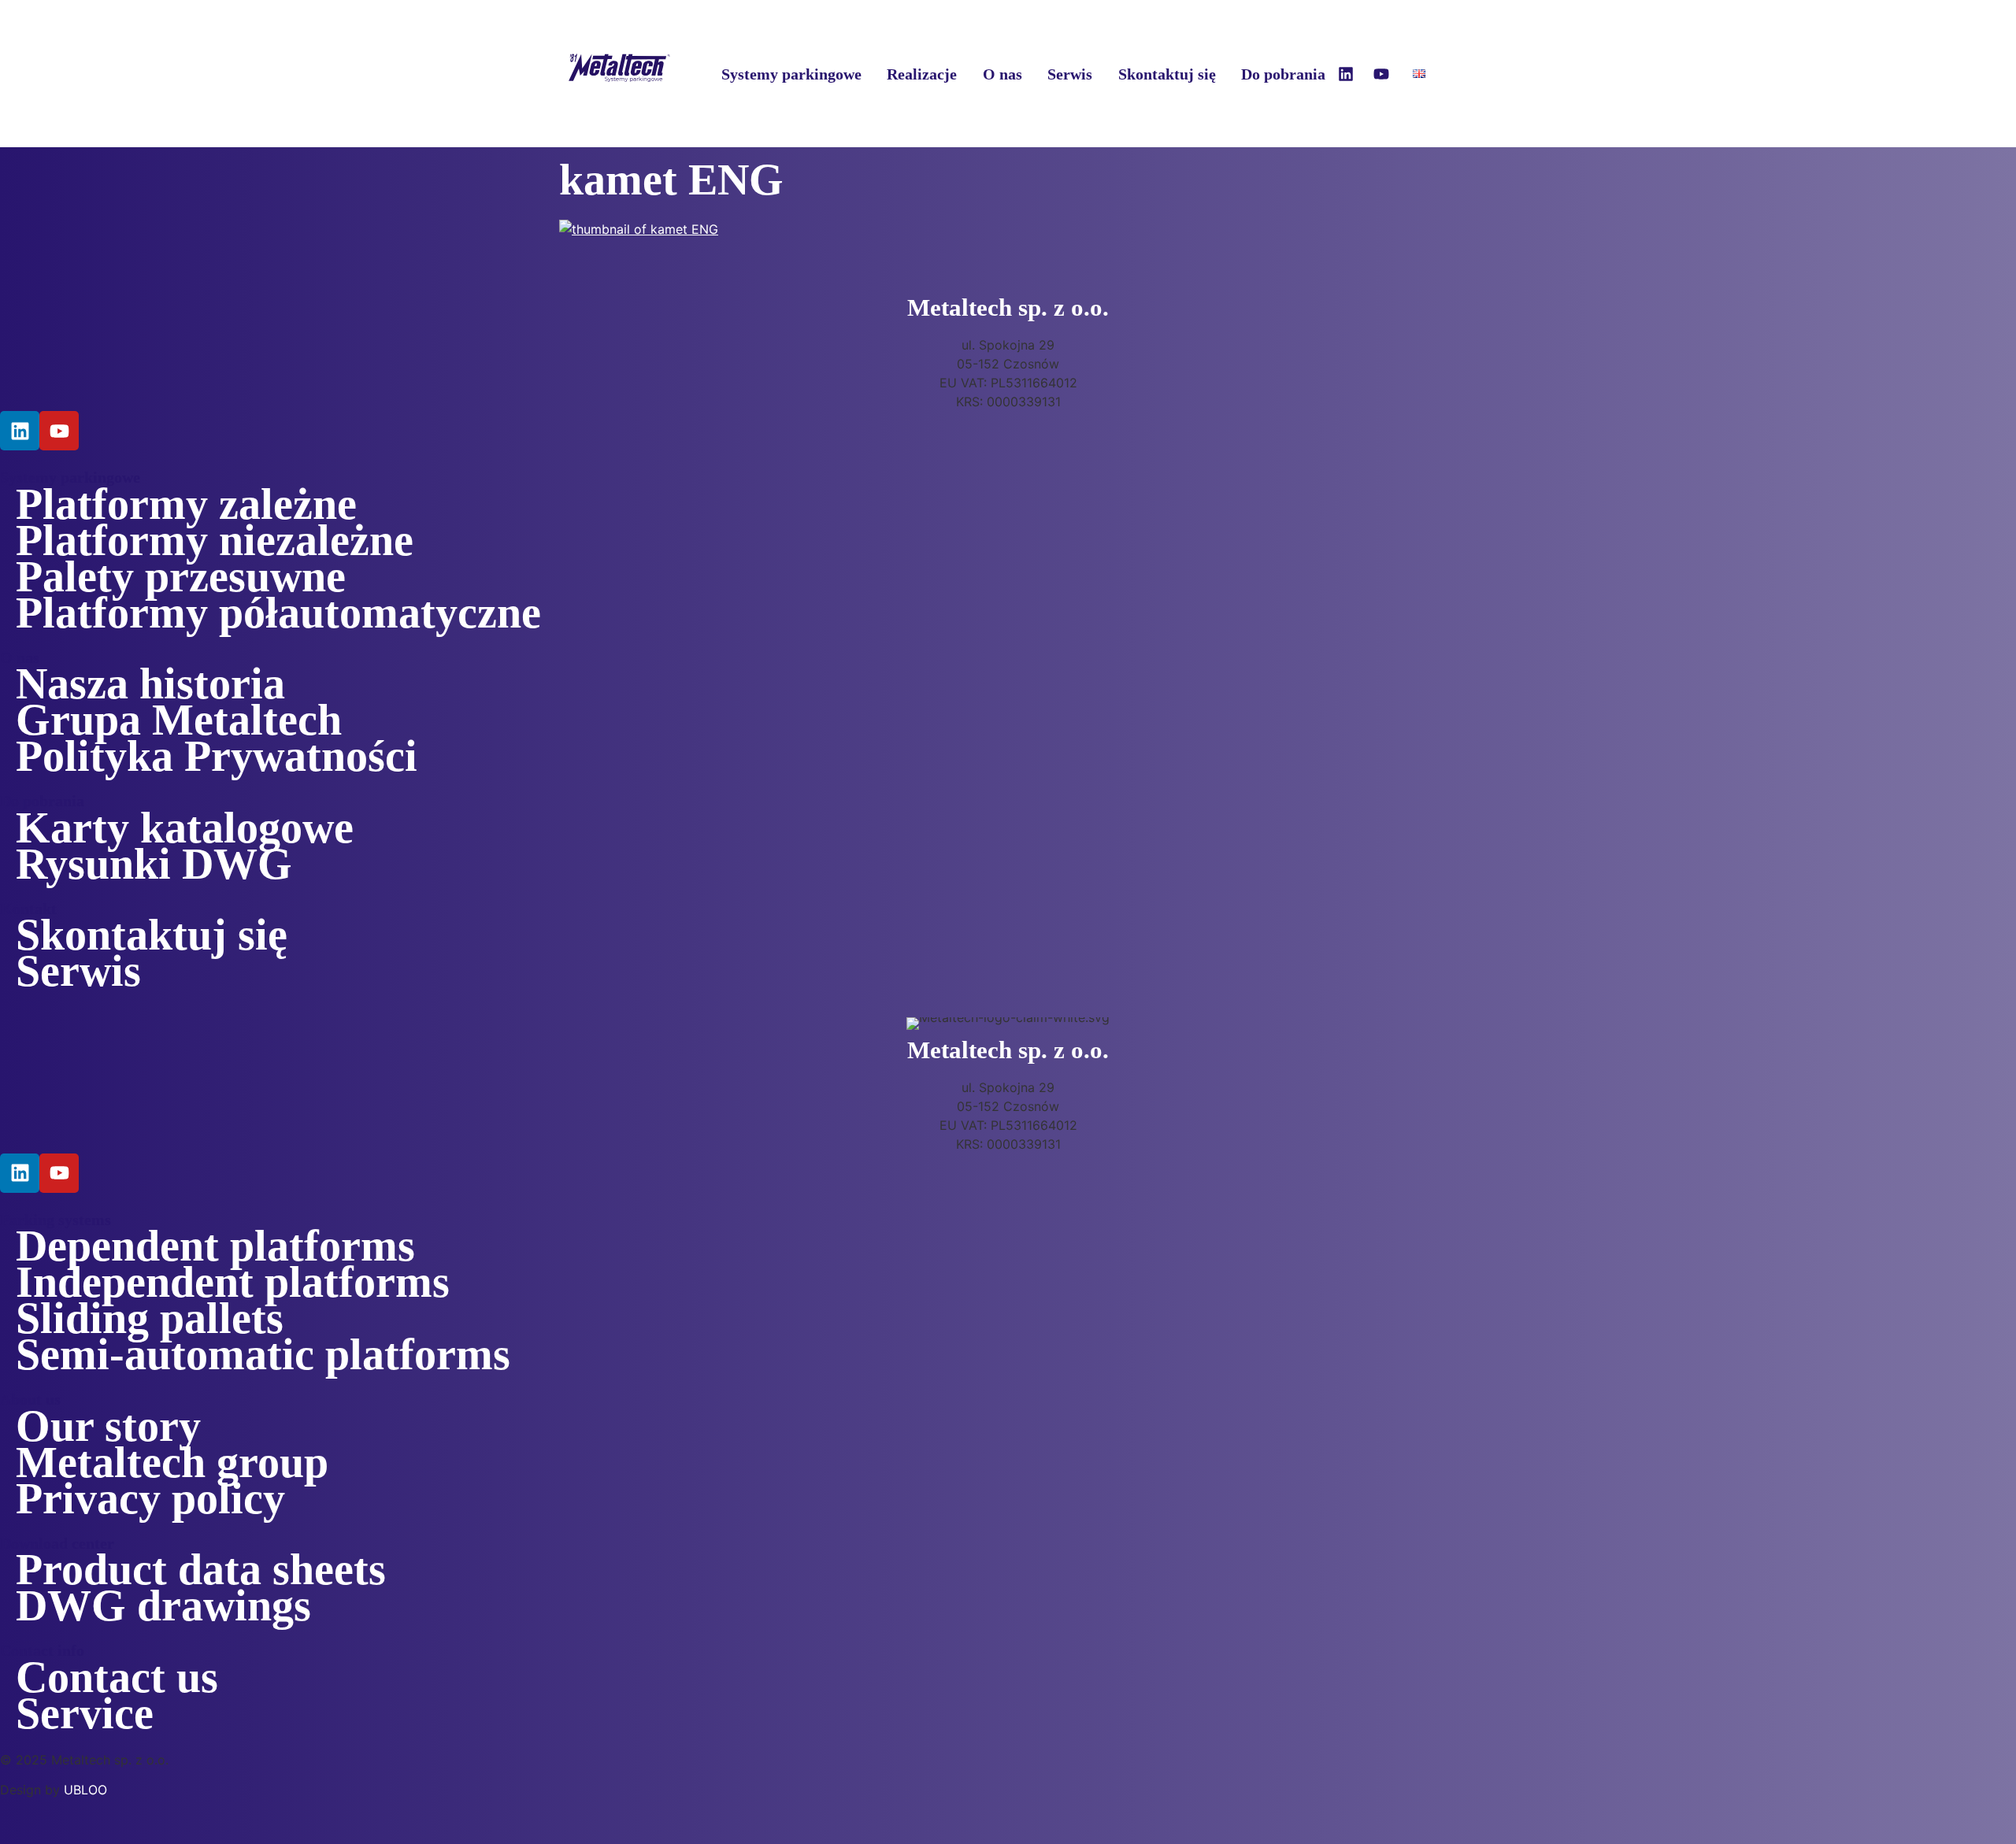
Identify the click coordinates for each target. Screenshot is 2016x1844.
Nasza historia (150, 683)
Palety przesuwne (181, 576)
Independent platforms (233, 1282)
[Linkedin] (1346, 74)
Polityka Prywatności (217, 756)
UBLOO (85, 1790)
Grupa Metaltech (179, 720)
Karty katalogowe (185, 828)
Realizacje (922, 74)
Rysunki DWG (154, 864)
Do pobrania (1283, 74)
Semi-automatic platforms (263, 1354)
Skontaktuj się (1167, 74)
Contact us (117, 1677)
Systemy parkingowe (791, 74)
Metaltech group (172, 1462)
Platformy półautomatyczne (278, 613)
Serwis (1070, 74)
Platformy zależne (186, 504)
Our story (108, 1426)
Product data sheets (201, 1569)
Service (85, 1713)
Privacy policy (150, 1498)
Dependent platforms (215, 1246)
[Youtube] (1381, 74)
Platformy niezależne (215, 540)
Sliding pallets (150, 1318)
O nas (1002, 74)
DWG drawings (163, 1605)
